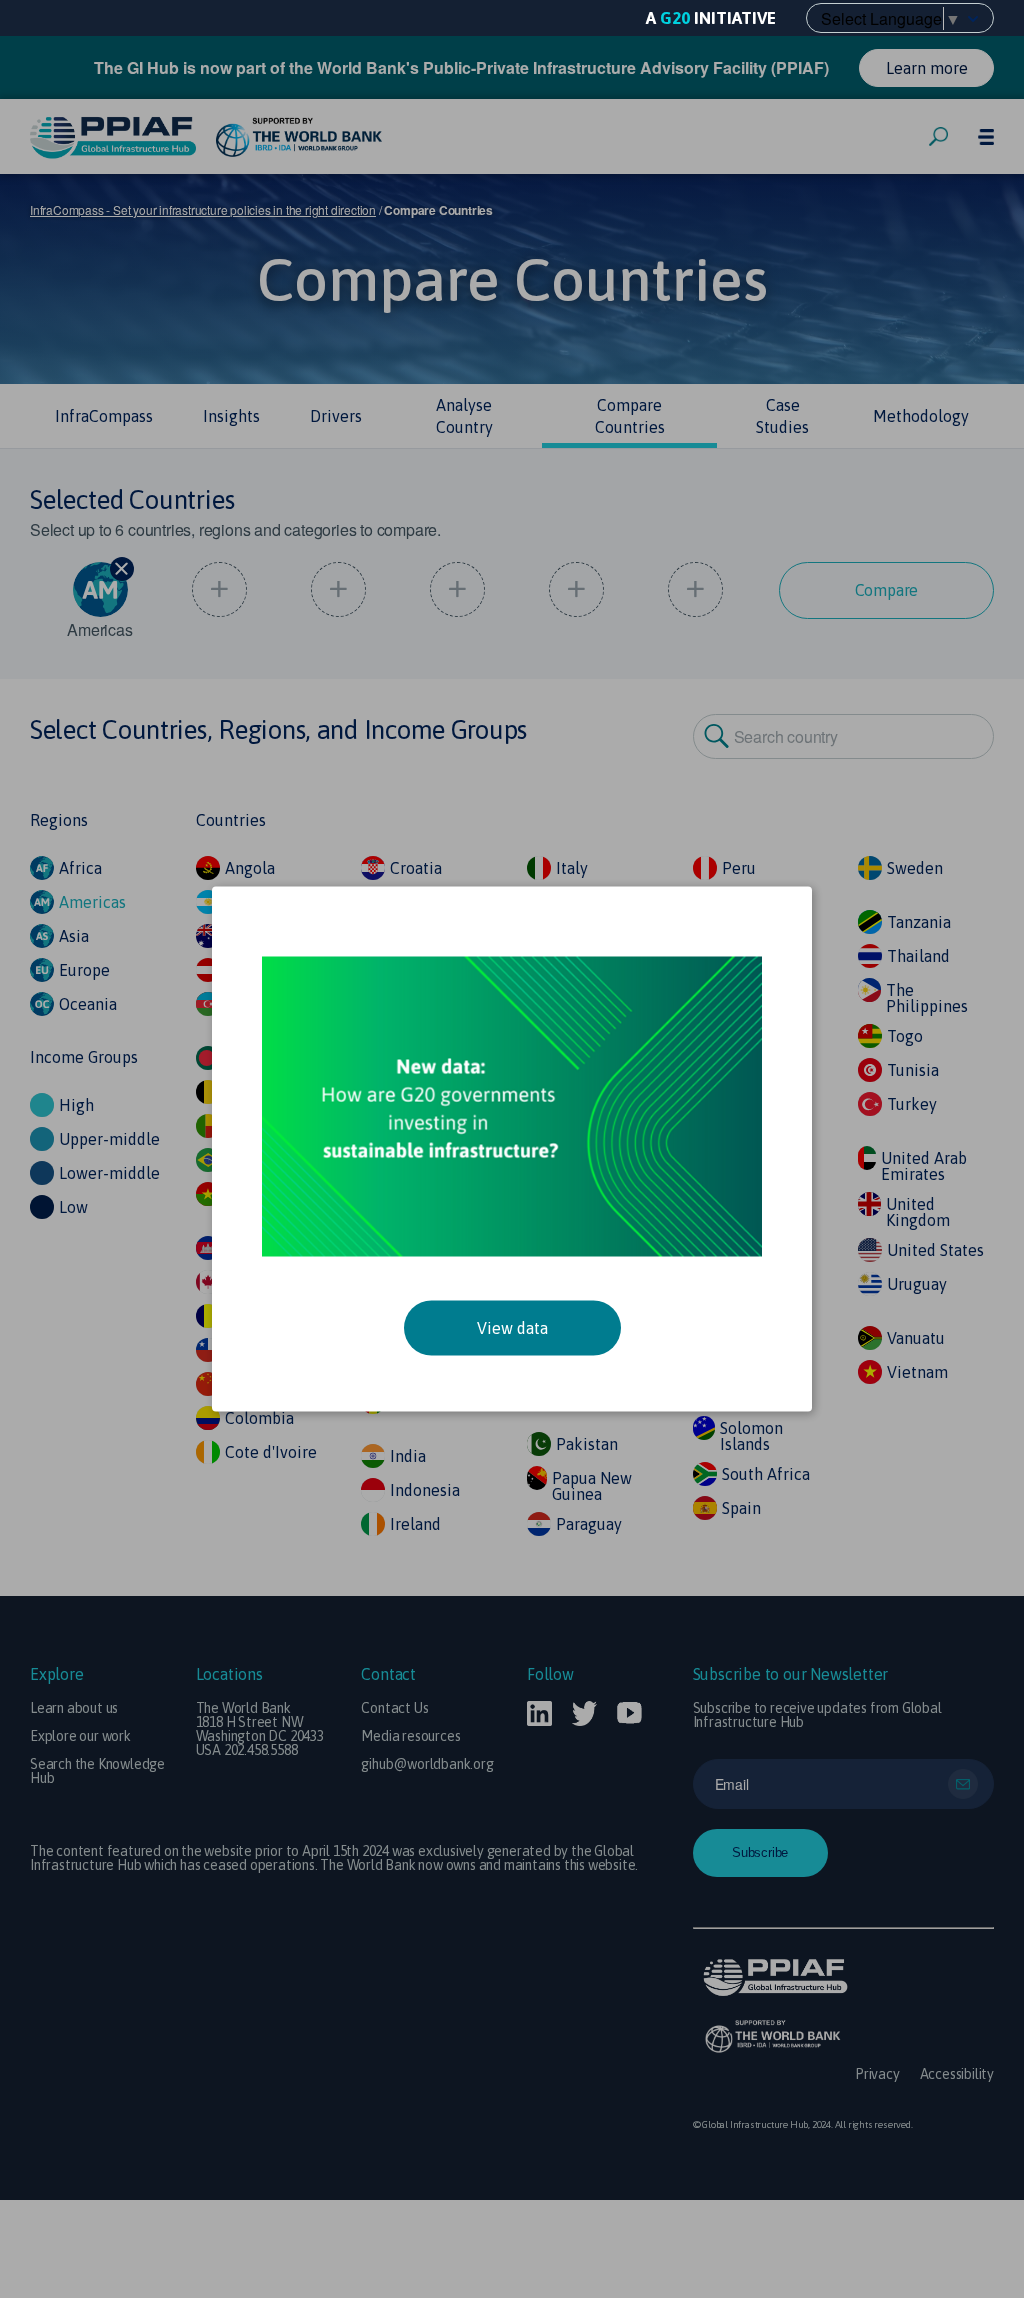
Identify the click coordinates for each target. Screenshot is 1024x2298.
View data (512, 1328)
